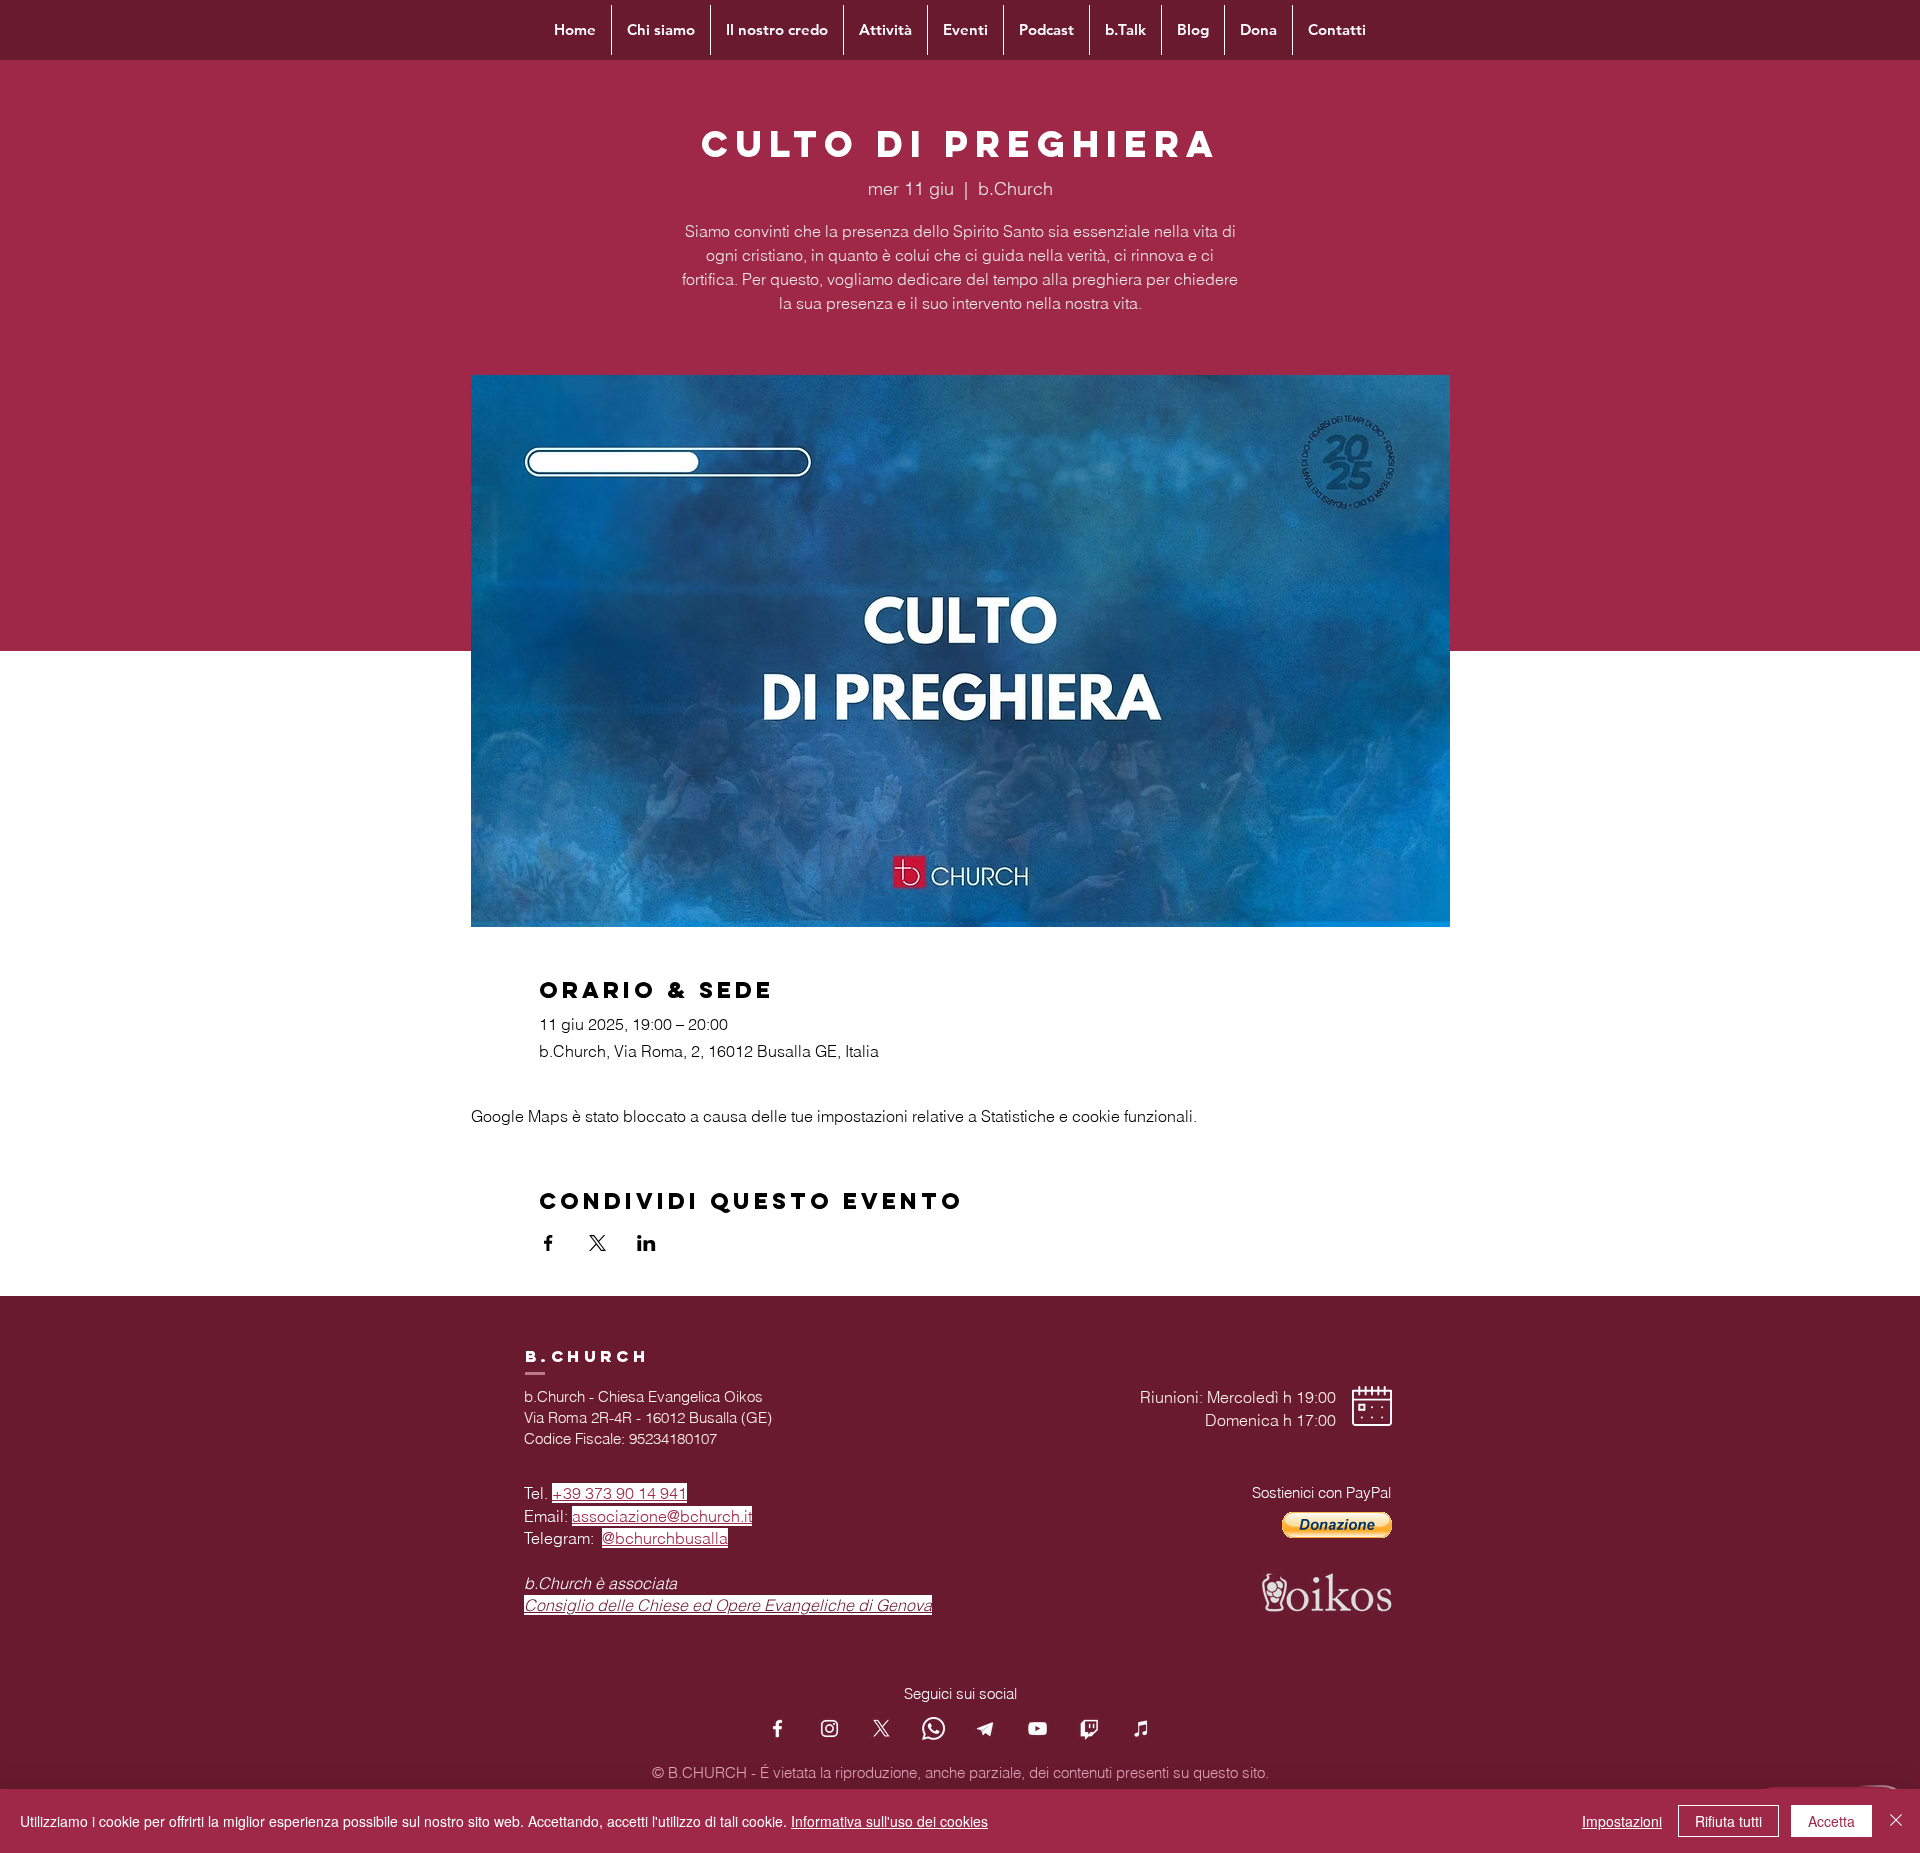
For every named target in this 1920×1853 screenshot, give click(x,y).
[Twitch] (1089, 1728)
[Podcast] (1141, 1728)
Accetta (1831, 1821)
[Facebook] (777, 1728)
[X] (881, 1728)
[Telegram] (985, 1728)
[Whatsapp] (933, 1728)
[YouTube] (1037, 1728)
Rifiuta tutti (1728, 1821)
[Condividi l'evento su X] (597, 1243)
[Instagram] (829, 1728)
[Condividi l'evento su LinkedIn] (646, 1243)
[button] (1337, 1525)
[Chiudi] (1896, 1821)
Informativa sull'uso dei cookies (889, 1821)
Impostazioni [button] (1622, 1821)
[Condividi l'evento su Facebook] (548, 1243)
